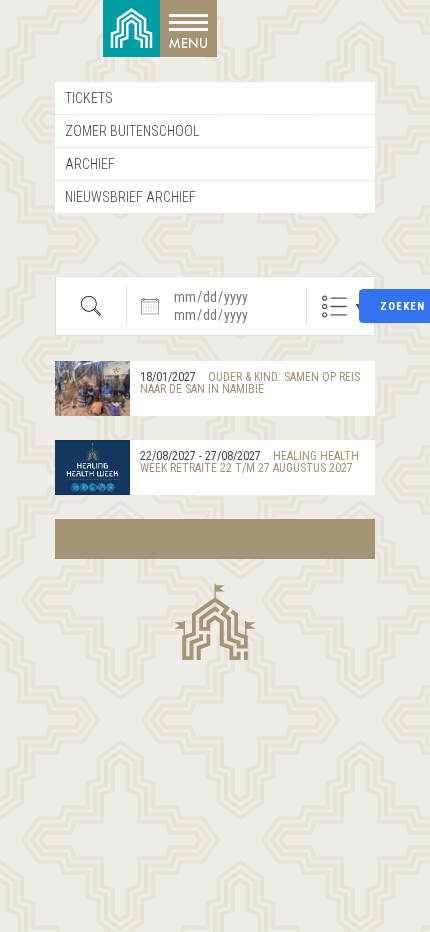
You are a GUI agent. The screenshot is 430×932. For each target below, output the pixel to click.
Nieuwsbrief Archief (130, 197)
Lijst (334, 306)
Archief (90, 164)
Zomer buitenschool (132, 131)
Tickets (89, 98)
